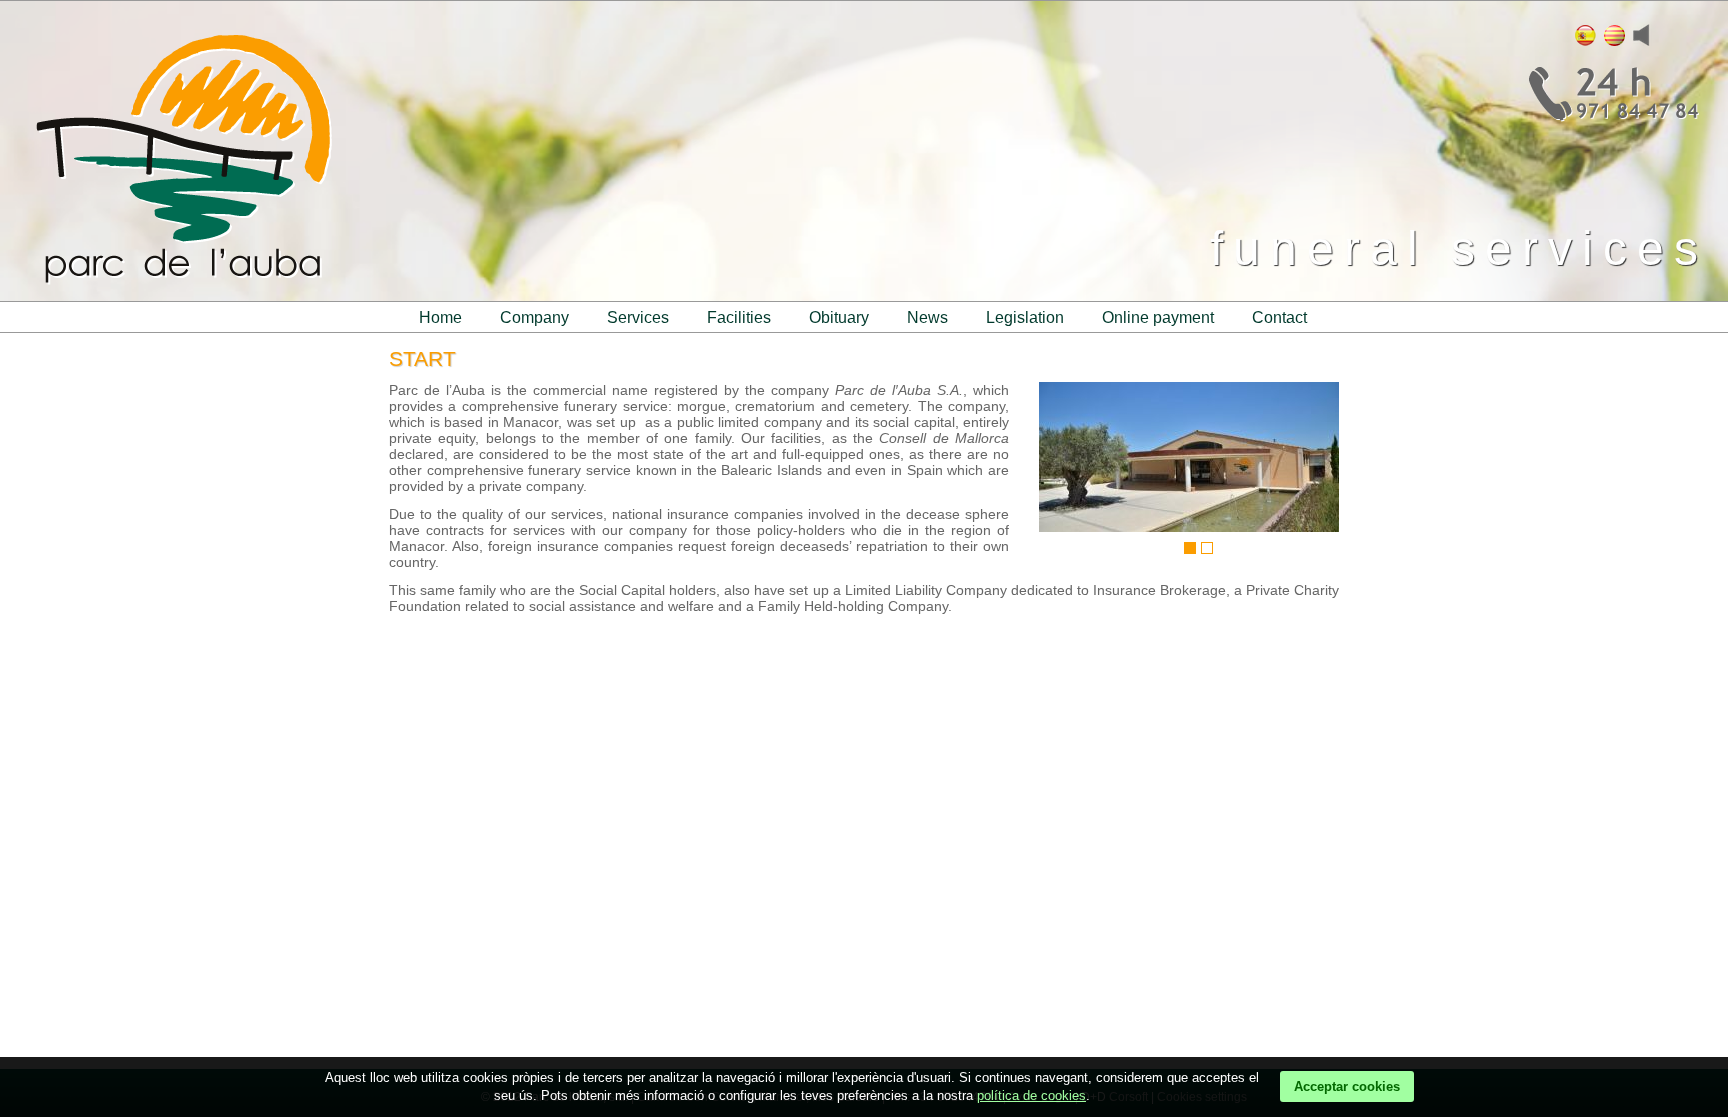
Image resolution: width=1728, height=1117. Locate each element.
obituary (839, 318)
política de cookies (1031, 1095)
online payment (1158, 318)
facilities (739, 318)
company (534, 318)
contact (1279, 318)
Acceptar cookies (1347, 1086)
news (927, 318)
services (638, 318)
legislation (1025, 318)
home (440, 318)
